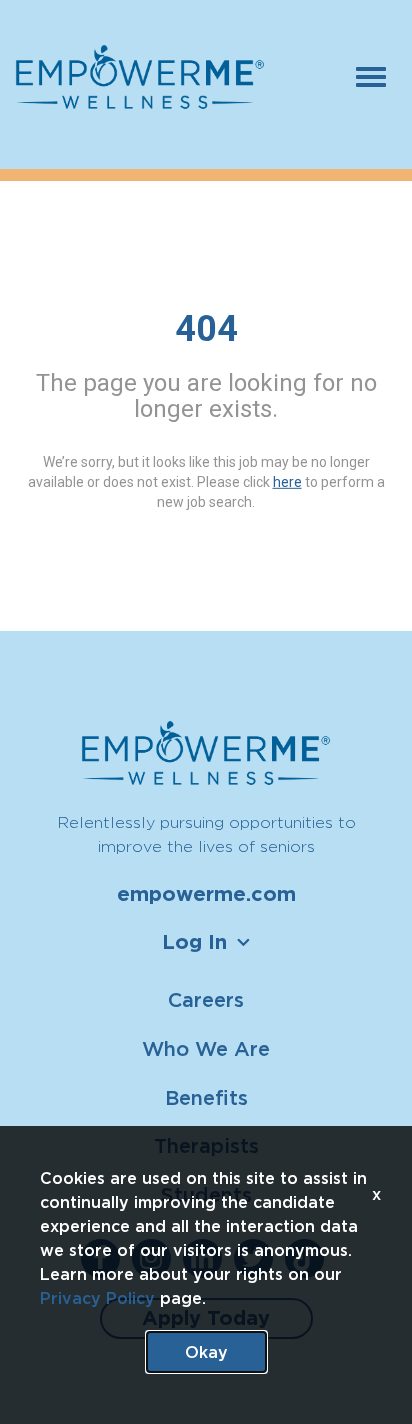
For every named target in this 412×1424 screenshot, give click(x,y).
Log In (194, 942)
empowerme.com (206, 894)
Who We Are (206, 1048)
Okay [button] (206, 1352)
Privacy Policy (97, 1298)
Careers (206, 999)
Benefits (206, 1097)
